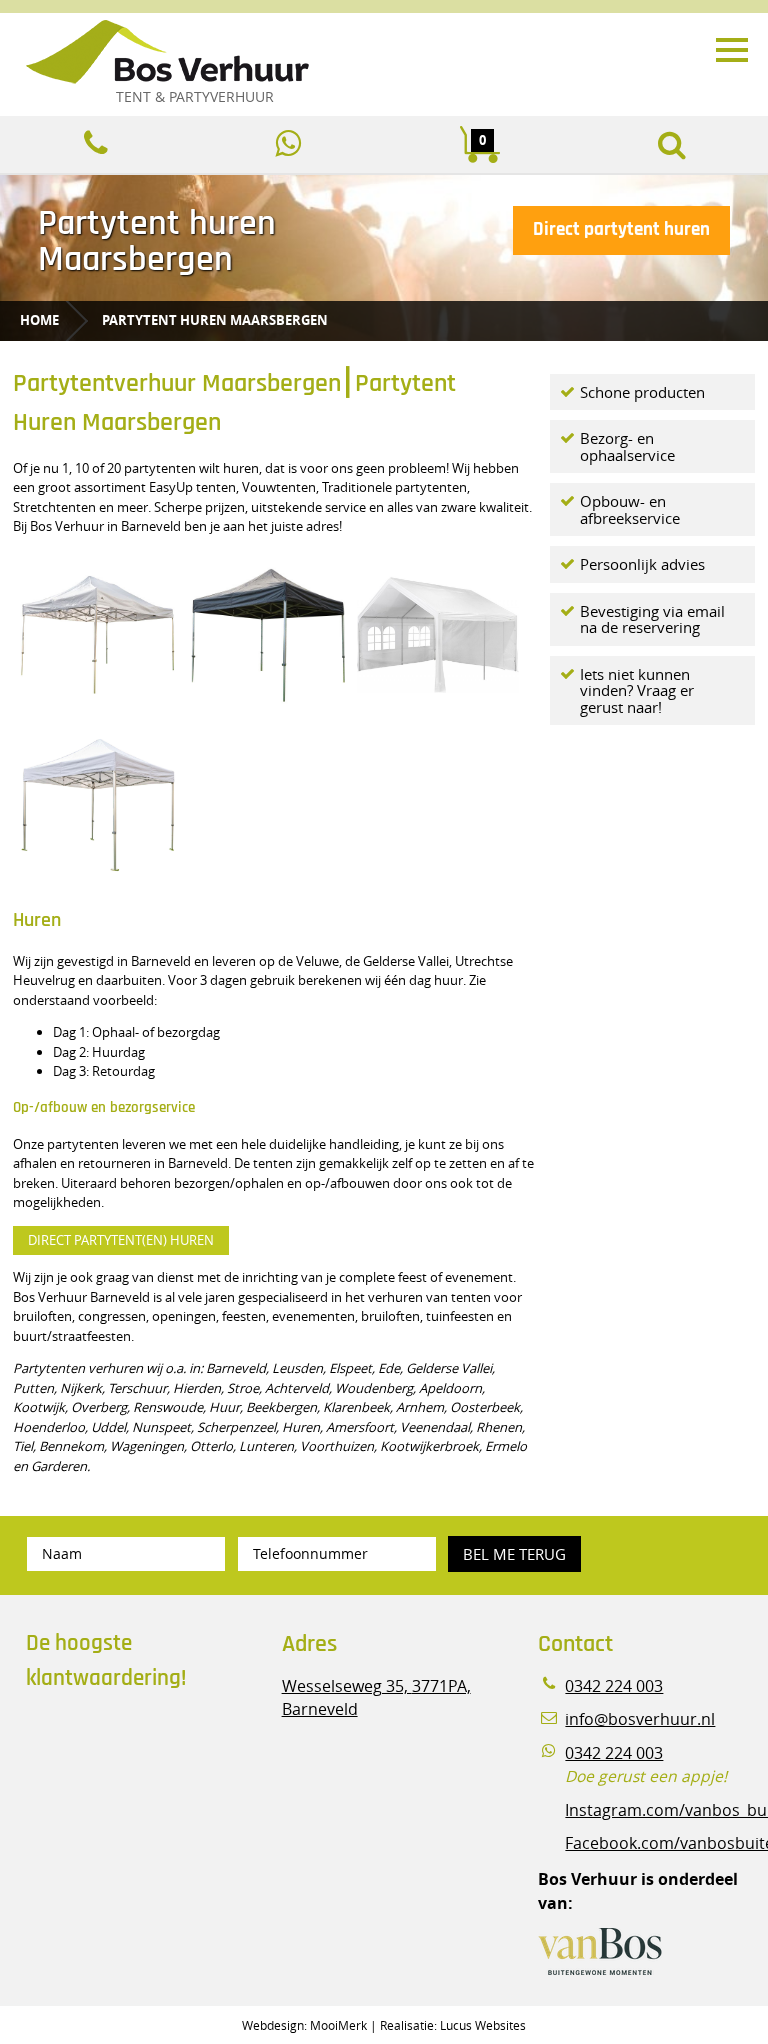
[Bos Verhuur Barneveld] (339, 53)
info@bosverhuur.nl (640, 1719)
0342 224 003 (614, 1686)
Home (39, 320)
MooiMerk (338, 2025)
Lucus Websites (483, 2025)
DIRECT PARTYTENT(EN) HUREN (121, 1240)
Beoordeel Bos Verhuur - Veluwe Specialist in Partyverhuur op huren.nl (151, 1791)
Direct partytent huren (621, 229)
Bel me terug (514, 1554)
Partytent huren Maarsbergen (215, 320)
